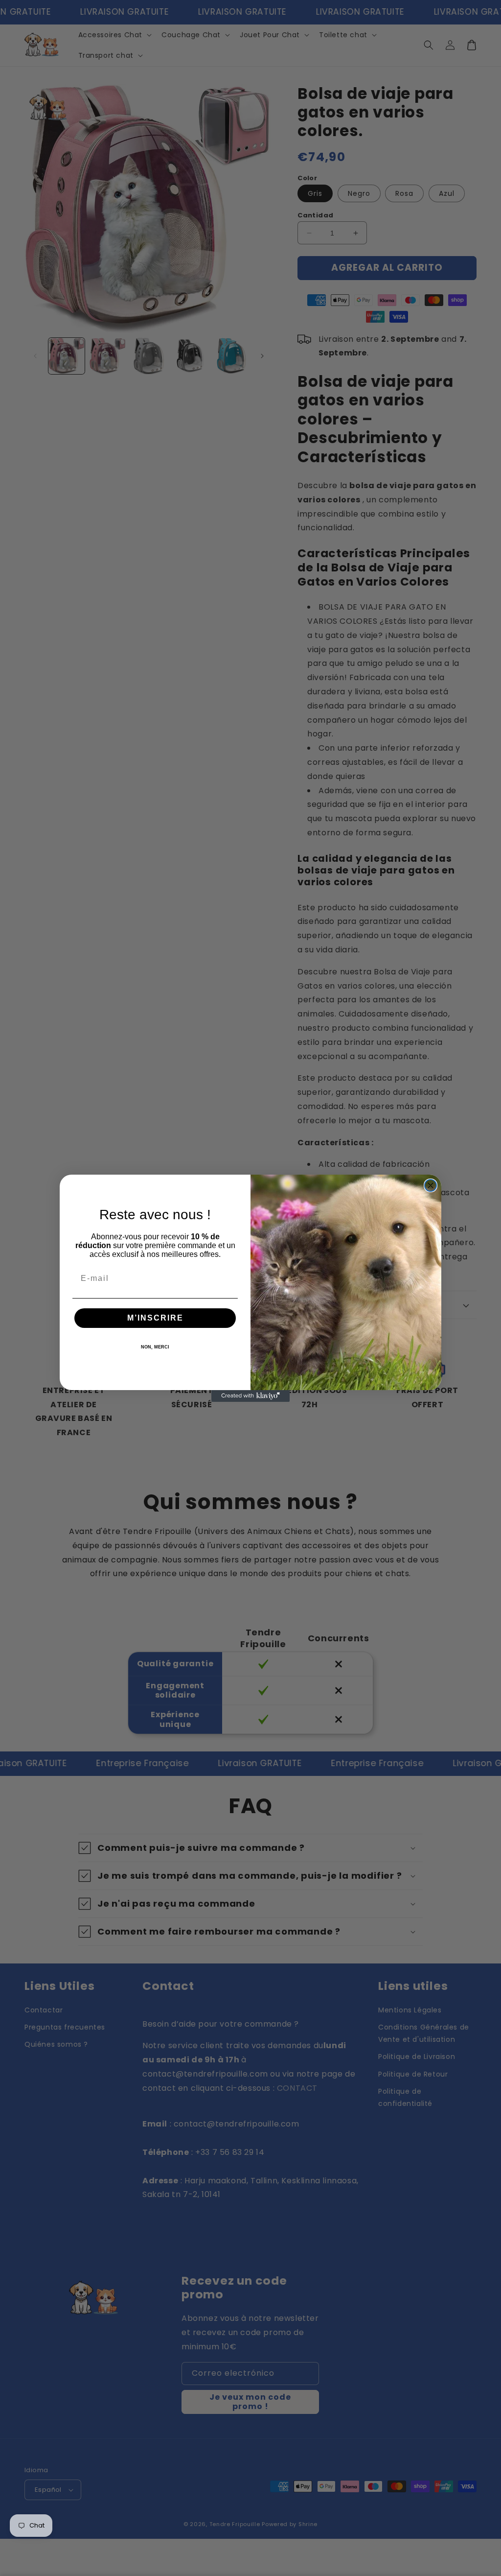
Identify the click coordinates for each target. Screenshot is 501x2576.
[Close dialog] (431, 1185)
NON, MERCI (155, 1347)
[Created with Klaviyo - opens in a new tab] (250, 1396)
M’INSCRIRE (155, 1318)
